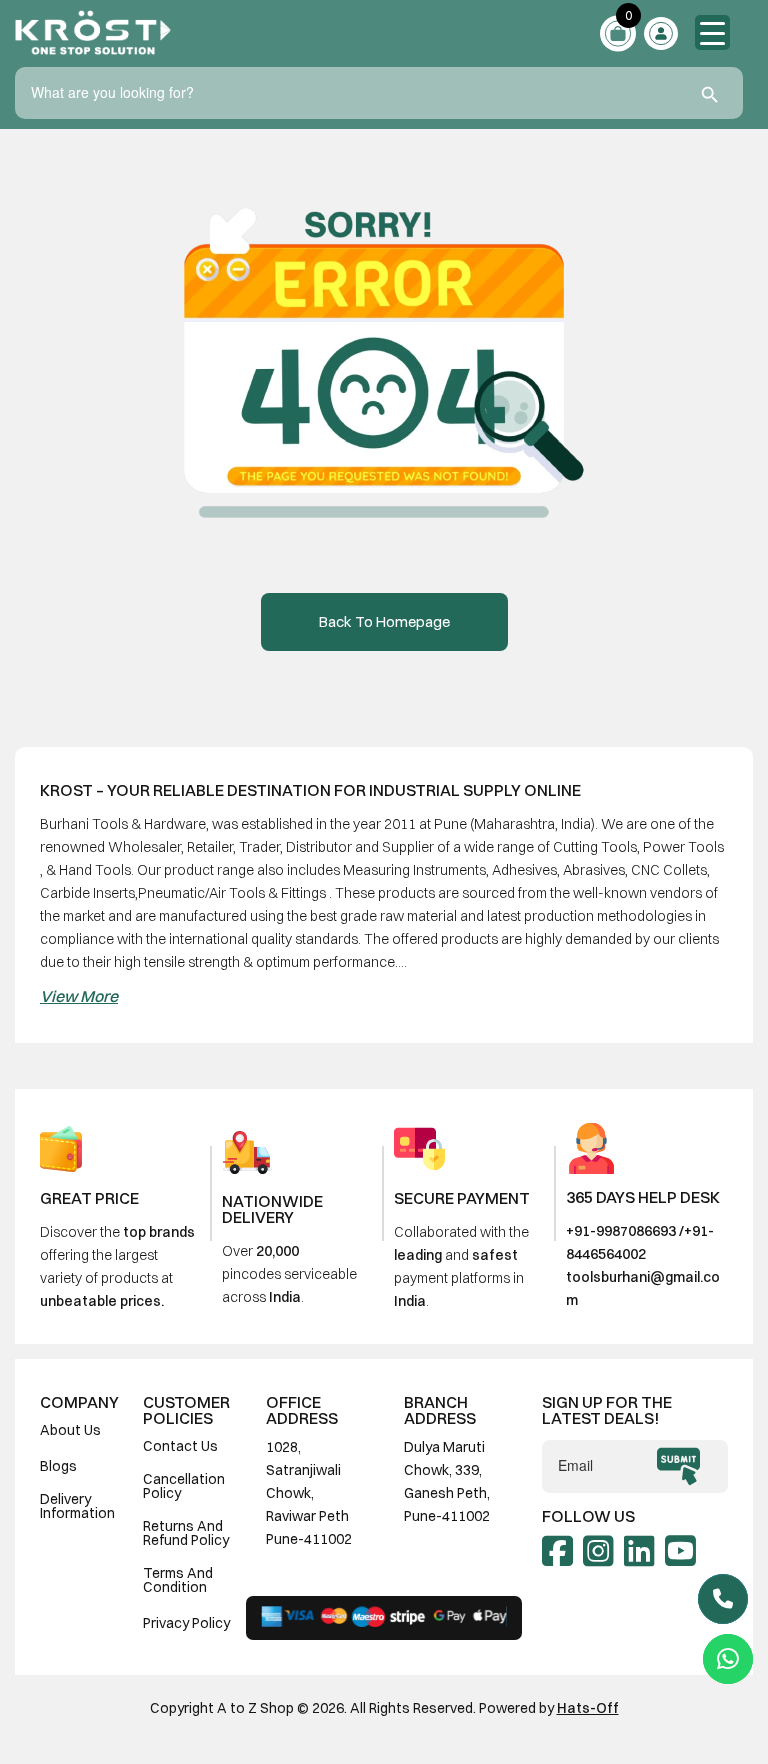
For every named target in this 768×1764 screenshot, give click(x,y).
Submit (678, 1467)
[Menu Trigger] (712, 32)
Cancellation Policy (184, 1486)
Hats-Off (588, 1708)
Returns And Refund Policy (186, 1533)
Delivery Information (77, 1506)
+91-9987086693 (621, 1231)
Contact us (180, 1446)
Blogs (58, 1466)
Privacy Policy (186, 1623)
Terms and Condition (178, 1580)
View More (79, 996)
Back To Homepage (384, 621)
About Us (70, 1430)
